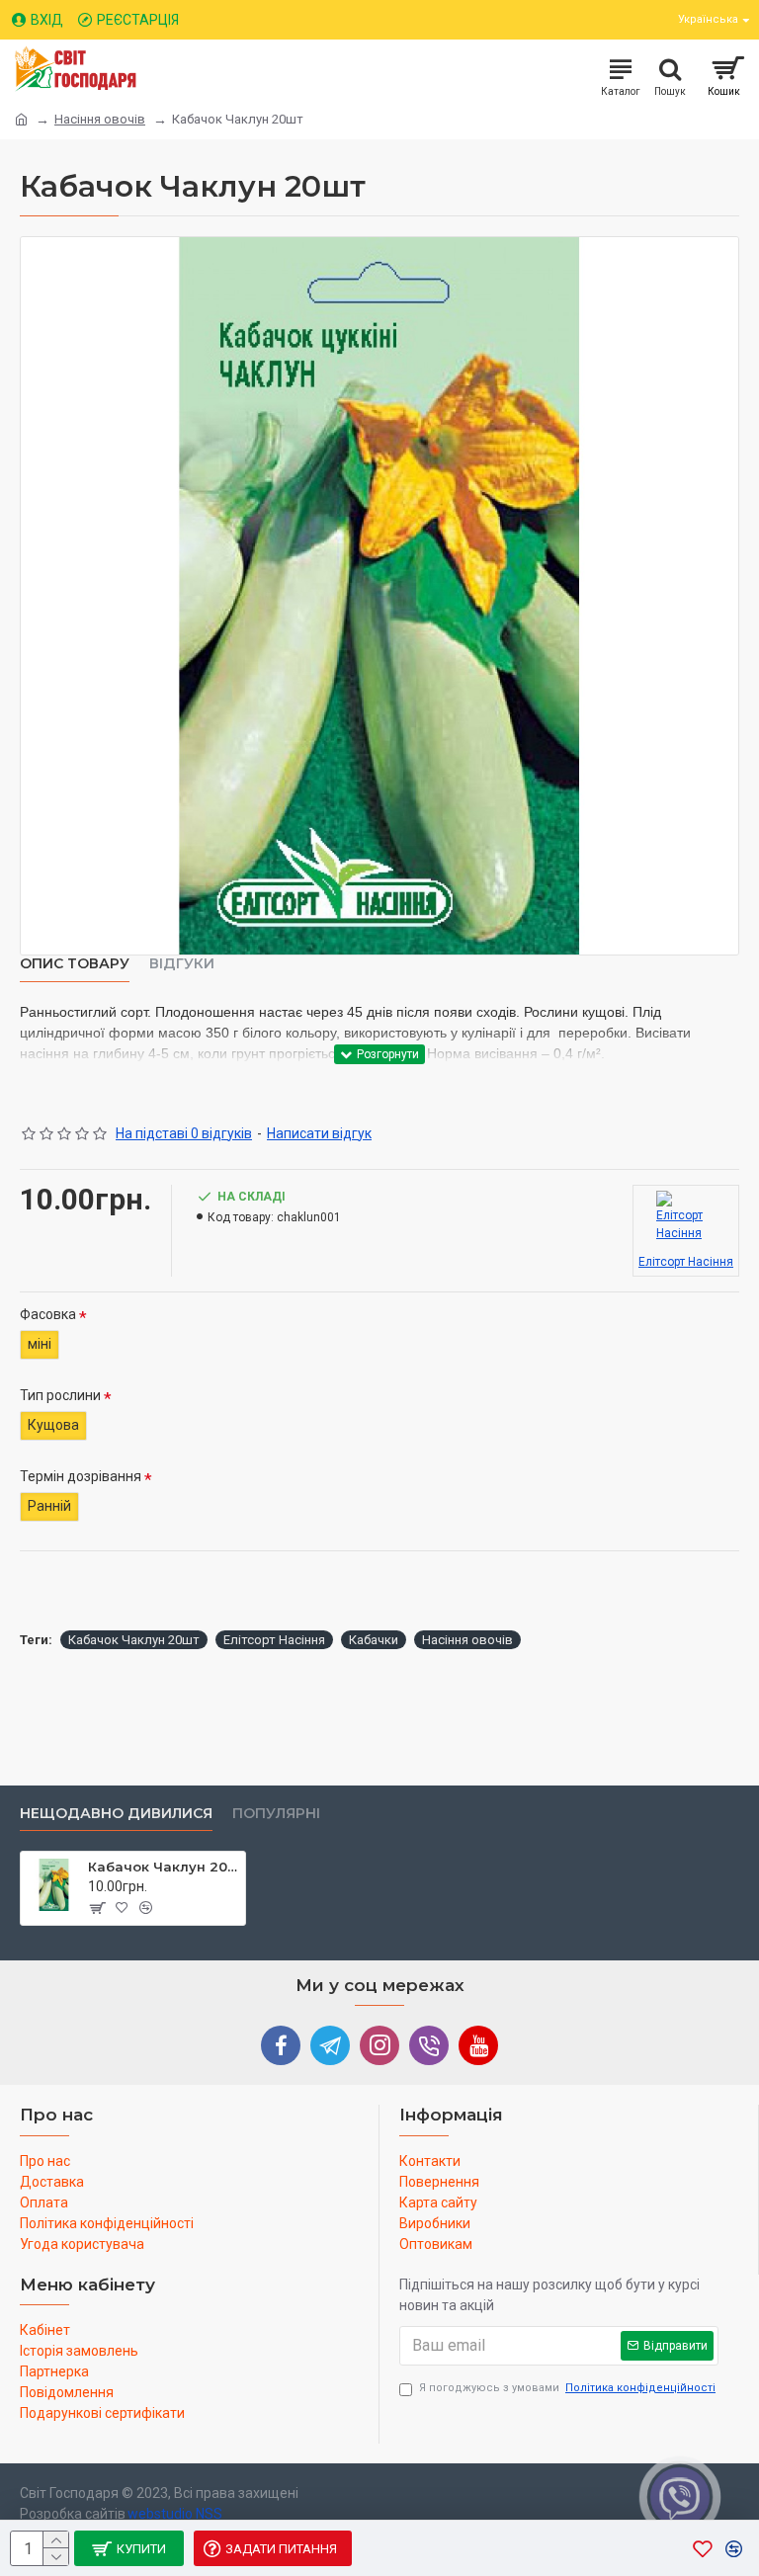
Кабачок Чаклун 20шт (134, 1640)
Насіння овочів (100, 119)
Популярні (276, 1814)
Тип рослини (60, 1395)
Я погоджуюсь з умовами (567, 2388)
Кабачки (374, 1640)
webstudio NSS (175, 2514)
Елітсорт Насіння (274, 1640)
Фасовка (48, 1314)
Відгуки (182, 964)
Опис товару (75, 964)
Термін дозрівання (81, 1476)
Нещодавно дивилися (116, 1814)
